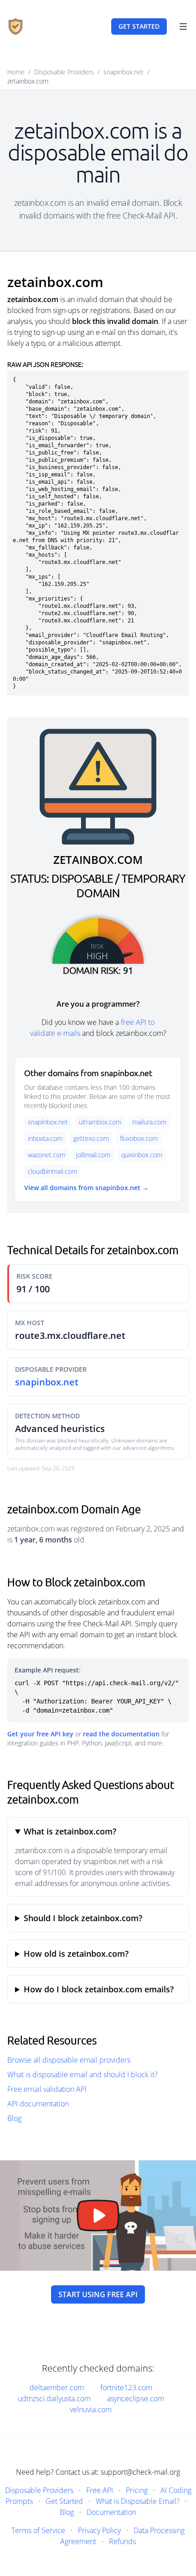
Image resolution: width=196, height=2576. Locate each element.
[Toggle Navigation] (183, 26)
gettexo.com (91, 1138)
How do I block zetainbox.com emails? (99, 1989)
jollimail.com (93, 1155)
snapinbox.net (124, 72)
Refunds (122, 2541)
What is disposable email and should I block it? (83, 2074)
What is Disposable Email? (138, 2501)
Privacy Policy (99, 2530)
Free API (100, 2490)
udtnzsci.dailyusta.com (54, 2398)
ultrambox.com (100, 1122)
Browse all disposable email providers (69, 2060)
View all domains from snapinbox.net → (86, 1188)
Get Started (64, 2501)
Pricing (137, 2490)
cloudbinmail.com (52, 1171)
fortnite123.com (126, 2388)
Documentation (111, 2512)
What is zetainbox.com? (70, 1831)
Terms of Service (38, 2530)
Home (16, 72)
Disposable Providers (64, 72)
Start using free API (98, 2294)
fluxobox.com (139, 1138)
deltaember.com (57, 2388)
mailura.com (149, 1122)
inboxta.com (45, 1138)
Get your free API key (40, 1734)
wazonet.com (46, 1155)
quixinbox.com (142, 1155)
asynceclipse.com (136, 2398)
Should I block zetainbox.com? (83, 1918)
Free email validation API (47, 2089)
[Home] (15, 26)
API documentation (38, 2104)
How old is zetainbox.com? (76, 1954)
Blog (14, 2118)
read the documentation (121, 1734)
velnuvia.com (91, 2409)
